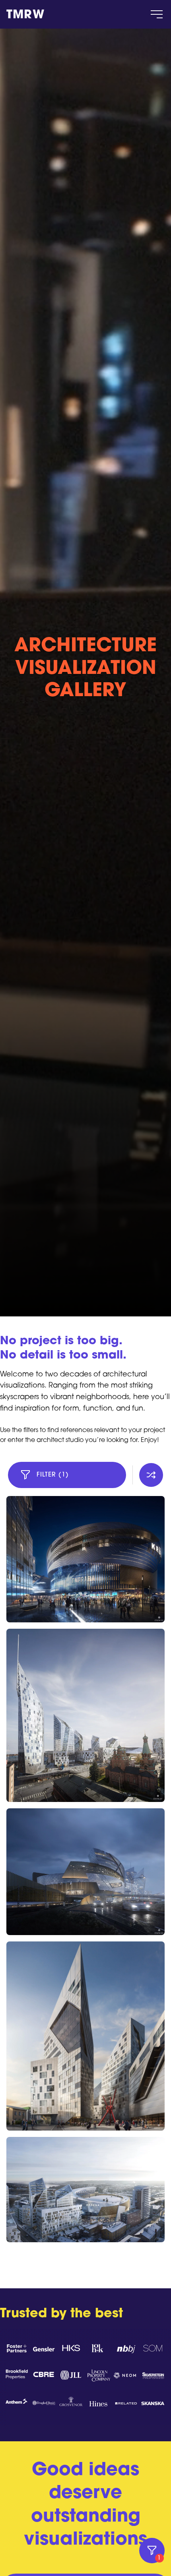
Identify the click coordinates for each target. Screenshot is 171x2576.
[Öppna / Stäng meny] (157, 14)
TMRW (25, 15)
